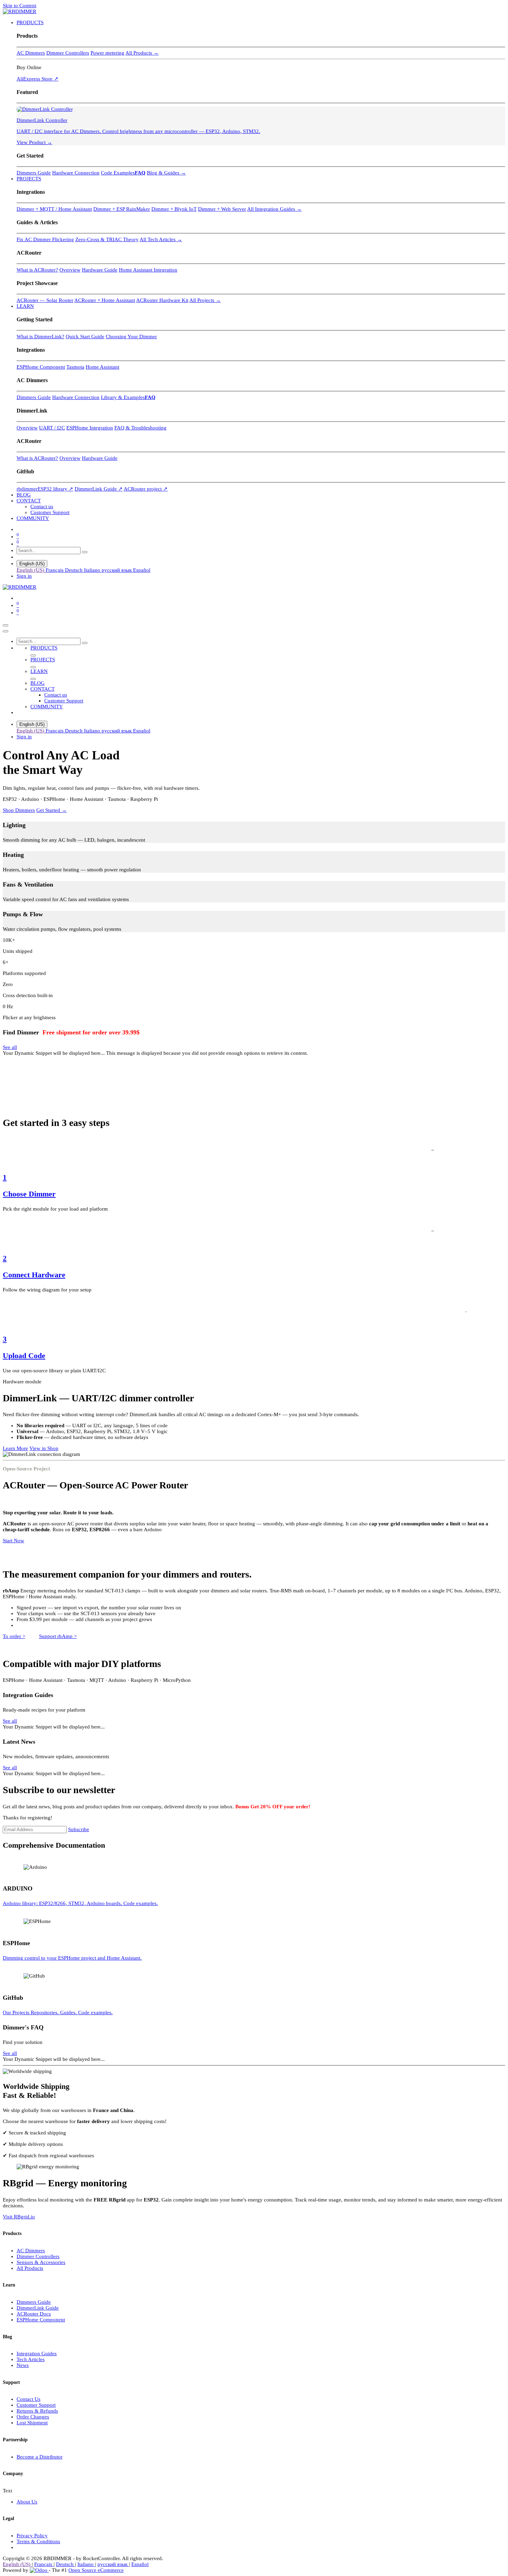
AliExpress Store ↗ (37, 79)
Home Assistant (102, 367)
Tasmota (75, 367)
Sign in (24, 576)
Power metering (107, 53)
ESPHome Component (41, 367)
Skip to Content (20, 6)
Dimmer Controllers (68, 53)
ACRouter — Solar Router (45, 300)
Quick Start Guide (85, 337)
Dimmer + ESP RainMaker (122, 209)
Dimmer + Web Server (222, 209)
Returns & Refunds (37, 2411)
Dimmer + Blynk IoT (174, 209)
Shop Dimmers (19, 810)
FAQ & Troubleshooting (140, 428)
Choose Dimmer (29, 1194)
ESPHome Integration (90, 428)
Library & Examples (123, 397)
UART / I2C (52, 428)
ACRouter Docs (34, 2314)
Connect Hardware (34, 1275)
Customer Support (36, 2405)
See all (10, 1047)
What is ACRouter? (37, 270)
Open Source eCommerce (96, 2570)
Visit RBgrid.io (19, 2217)
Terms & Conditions (38, 2541)
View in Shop (44, 1448)
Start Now (13, 1541)
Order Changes (33, 2417)
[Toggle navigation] (6, 625)
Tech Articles (31, 2359)
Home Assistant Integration (148, 270)
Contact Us (29, 2399)
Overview (70, 270)
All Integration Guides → (274, 209)
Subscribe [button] (79, 1829)
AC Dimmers (31, 53)
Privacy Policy (32, 2536)
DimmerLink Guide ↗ (99, 489)
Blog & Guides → (166, 173)
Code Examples (118, 173)
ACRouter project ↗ (146, 489)
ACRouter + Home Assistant (105, 300)
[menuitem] (30, 22)
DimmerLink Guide (38, 2308)
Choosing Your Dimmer (131, 337)
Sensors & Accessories (41, 2262)
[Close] (6, 631)
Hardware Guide (100, 270)
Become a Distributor (40, 2457)
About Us (27, 2502)
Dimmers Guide (34, 173)
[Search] (85, 552)
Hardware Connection (76, 173)
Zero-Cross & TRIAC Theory (107, 239)
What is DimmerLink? (40, 337)
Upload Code (24, 1356)
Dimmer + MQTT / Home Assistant (54, 209)
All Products (30, 2268)
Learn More (15, 1448)
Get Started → (51, 810)
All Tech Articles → (161, 239)
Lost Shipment (32, 2423)
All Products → (142, 53)
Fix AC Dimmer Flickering (45, 239)
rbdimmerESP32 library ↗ (45, 489)
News (23, 2365)
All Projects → (205, 300)
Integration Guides (37, 2354)
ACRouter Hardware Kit (162, 300)
